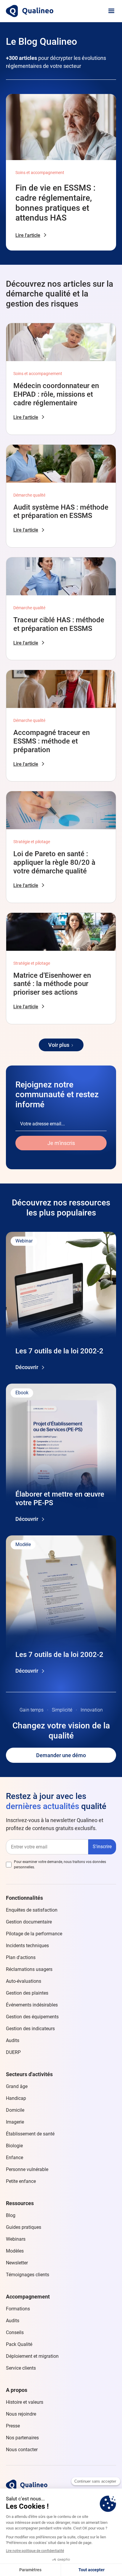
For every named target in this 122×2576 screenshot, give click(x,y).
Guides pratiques (24, 2227)
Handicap (16, 2098)
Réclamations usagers (29, 1969)
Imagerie (15, 2122)
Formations (18, 2309)
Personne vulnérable (27, 2169)
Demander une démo (61, 1755)
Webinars (16, 2239)
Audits (13, 2040)
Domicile (15, 2110)
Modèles (15, 2251)
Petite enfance (21, 2181)
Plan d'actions (21, 1957)
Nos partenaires (22, 2438)
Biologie (14, 2146)
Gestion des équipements (32, 2017)
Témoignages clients (28, 2275)
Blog (11, 2215)
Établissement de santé (30, 2134)
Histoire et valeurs (25, 2402)
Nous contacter (22, 2450)
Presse (13, 2426)
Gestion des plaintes (27, 1993)
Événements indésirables (32, 2005)
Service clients (21, 2368)
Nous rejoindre (21, 2414)
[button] (111, 11)
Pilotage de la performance (34, 1934)
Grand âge (17, 2086)
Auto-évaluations (24, 1981)
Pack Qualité (19, 2344)
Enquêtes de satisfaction (32, 1910)
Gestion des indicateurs (30, 2029)
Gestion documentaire (29, 1922)
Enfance (15, 2158)
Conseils (15, 2332)
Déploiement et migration (32, 2356)
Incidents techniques (27, 1946)
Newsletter (17, 2263)
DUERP (13, 2052)
